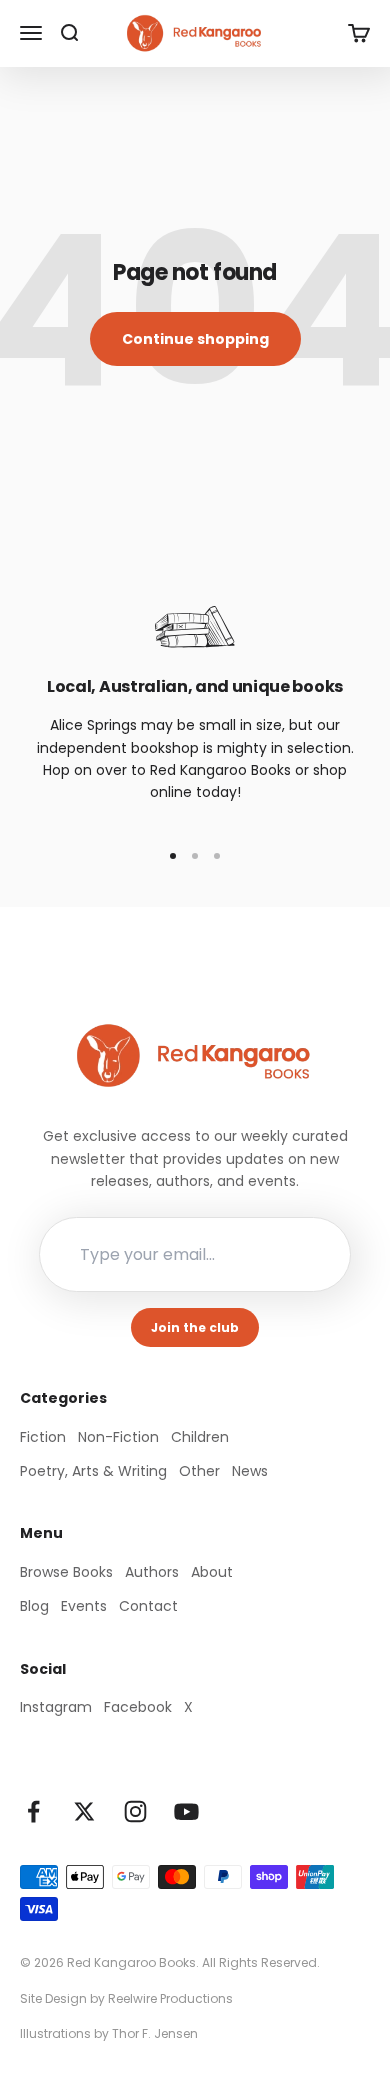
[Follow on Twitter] (84, 1811)
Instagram (56, 1707)
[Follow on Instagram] (135, 1811)
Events (84, 1606)
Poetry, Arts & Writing (93, 1471)
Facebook (138, 1707)
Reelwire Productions (170, 1998)
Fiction (43, 1437)
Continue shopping (195, 339)
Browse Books (66, 1572)
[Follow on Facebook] (33, 1811)
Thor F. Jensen (155, 2033)
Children (200, 1437)
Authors (152, 1572)
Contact (148, 1606)
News (250, 1471)
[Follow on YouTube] (186, 1811)
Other (199, 1471)
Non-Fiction (118, 1437)
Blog (34, 1606)
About (212, 1572)
